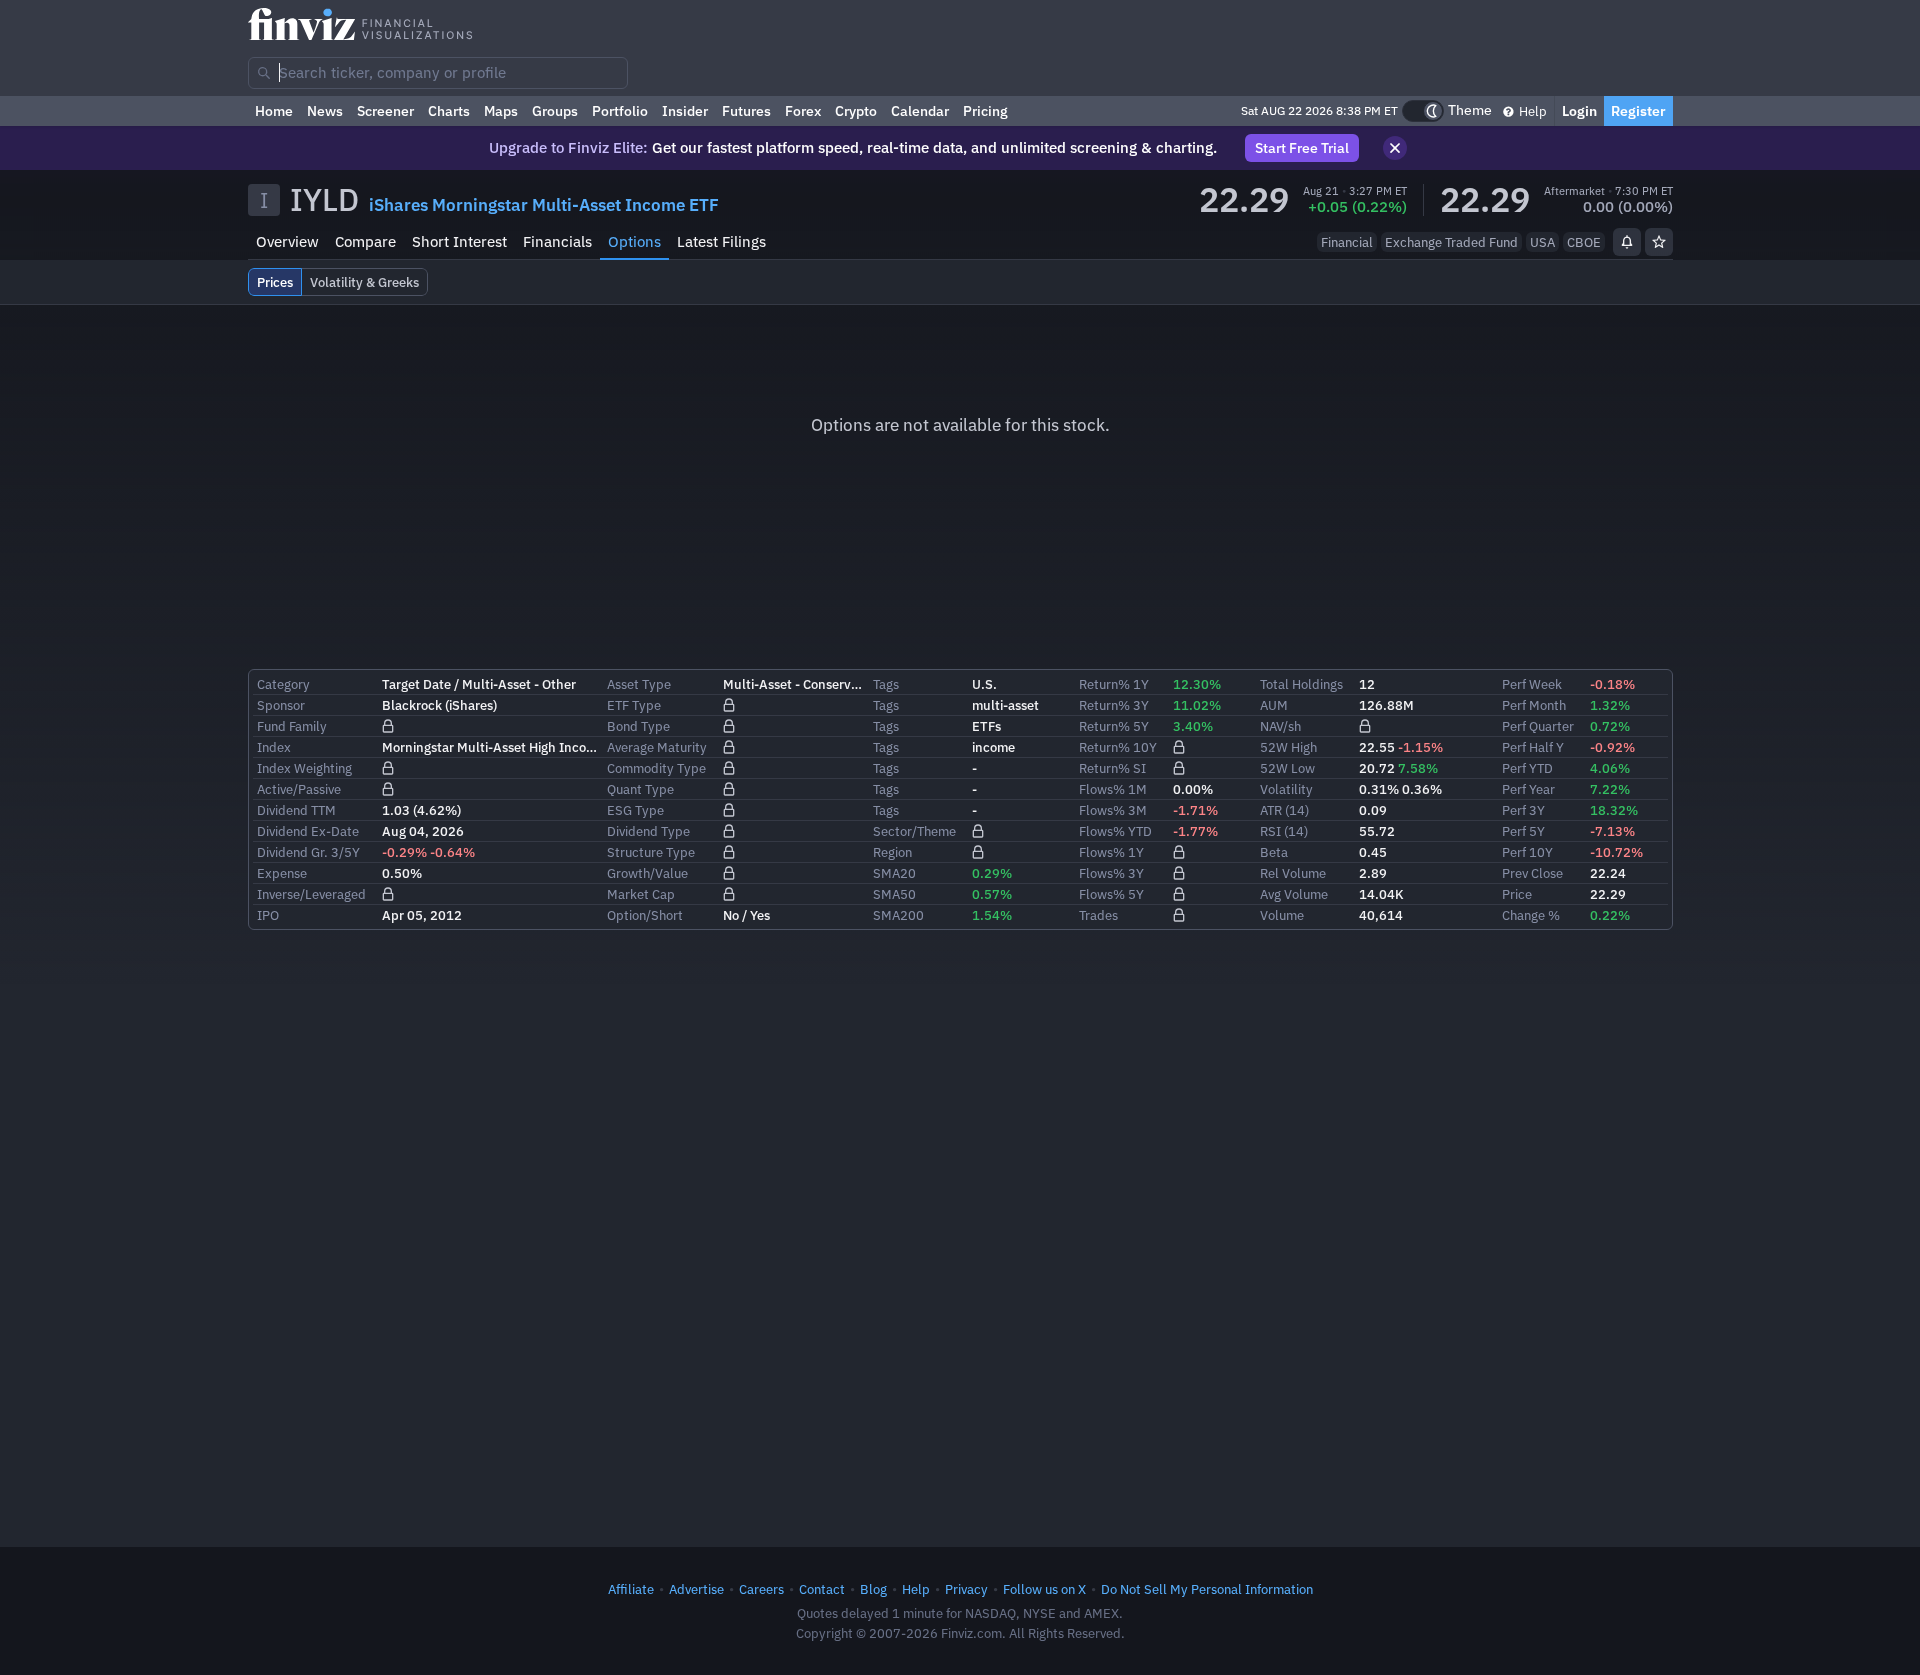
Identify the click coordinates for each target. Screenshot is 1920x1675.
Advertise (696, 1589)
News (325, 111)
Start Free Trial (1302, 148)
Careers (761, 1589)
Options (634, 241)
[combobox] (438, 73)
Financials (557, 241)
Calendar (920, 111)
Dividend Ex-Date (308, 831)
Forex (803, 111)
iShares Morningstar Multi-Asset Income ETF (544, 205)
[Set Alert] (1627, 242)
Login (1579, 111)
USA (1542, 242)
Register (1638, 111)
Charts (449, 111)
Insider (685, 111)
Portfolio (620, 111)
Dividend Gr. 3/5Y (308, 852)
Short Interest (459, 241)
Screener (385, 111)
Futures (746, 111)
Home (274, 111)
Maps (501, 111)
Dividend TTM (296, 810)
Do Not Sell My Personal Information (1207, 1589)
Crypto (856, 111)
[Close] (1395, 148)
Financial (1347, 242)
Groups (555, 111)
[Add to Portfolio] (1659, 242)
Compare (365, 241)
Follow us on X (1044, 1589)
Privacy (966, 1589)
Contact (822, 1589)
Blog (873, 1589)
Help (1531, 111)
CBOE (1584, 242)
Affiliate (631, 1589)
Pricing (985, 111)
